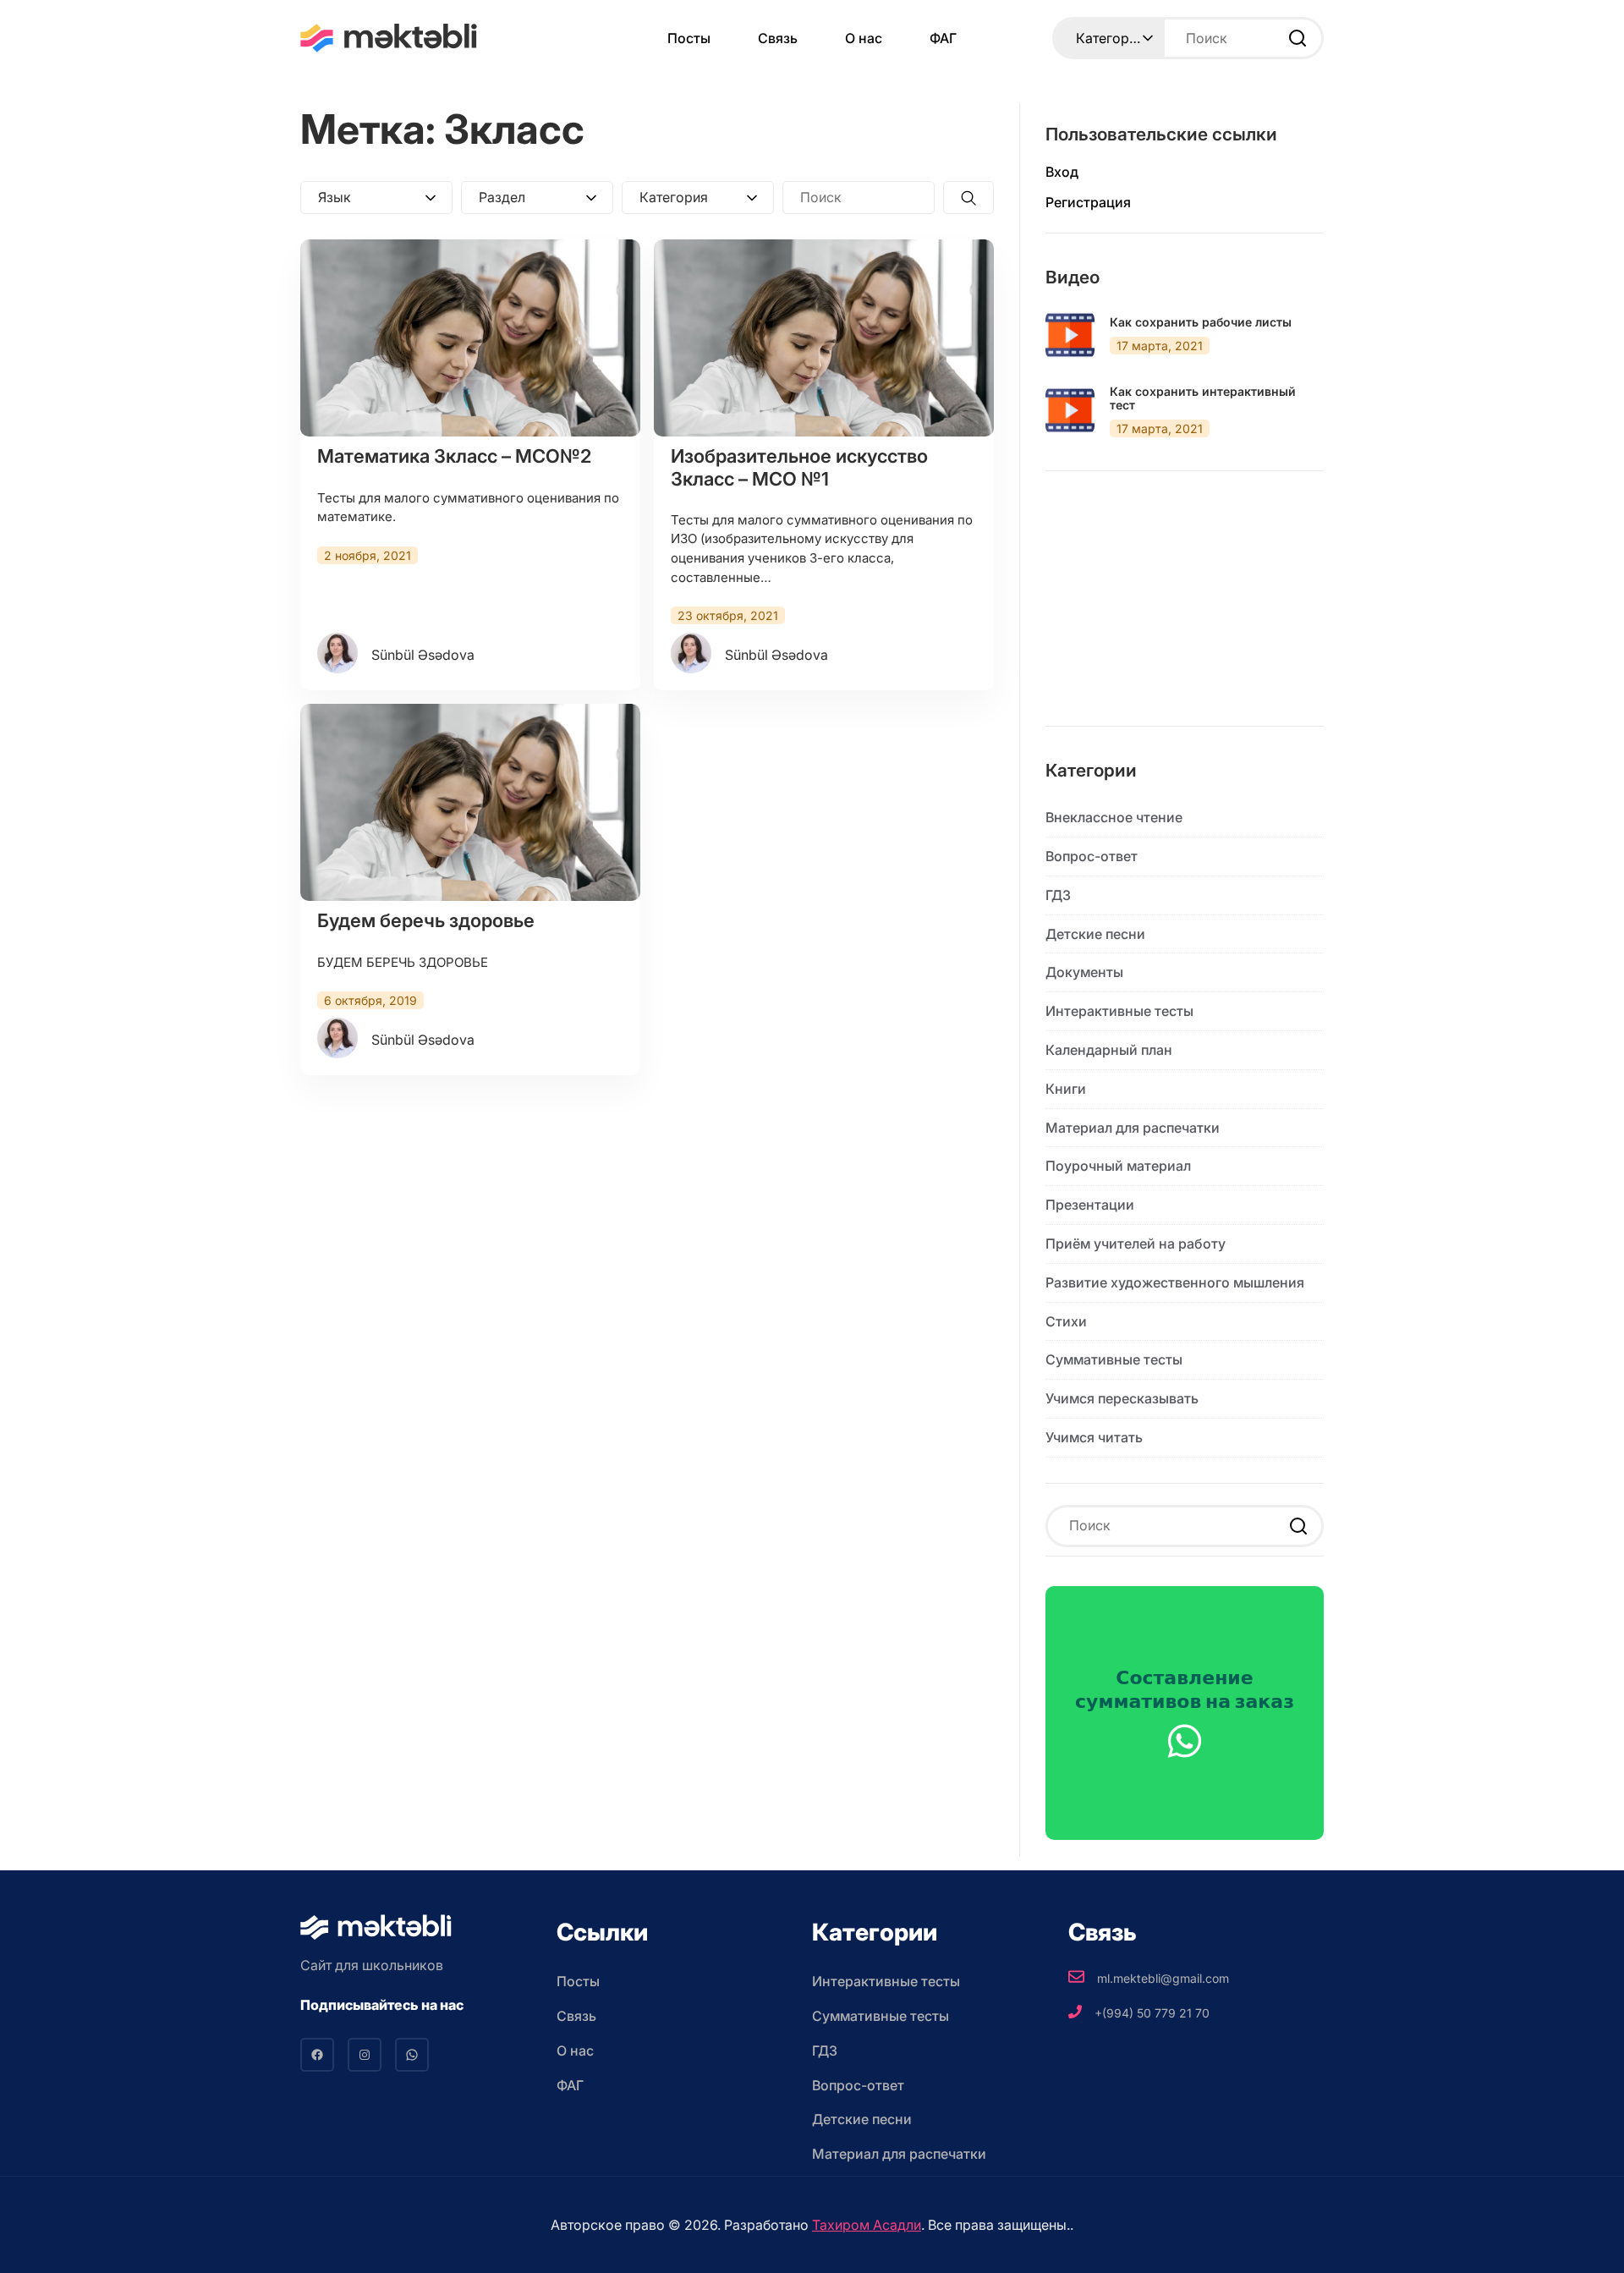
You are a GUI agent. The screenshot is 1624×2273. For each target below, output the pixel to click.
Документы (1084, 972)
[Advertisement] (1185, 612)
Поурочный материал (1118, 1166)
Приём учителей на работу (1136, 1244)
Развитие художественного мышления (1175, 1282)
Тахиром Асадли (867, 2225)
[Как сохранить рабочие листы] (1070, 335)
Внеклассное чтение (1114, 817)
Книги (1066, 1089)
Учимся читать (1094, 1437)
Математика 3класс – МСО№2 (454, 456)
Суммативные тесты (1114, 1359)
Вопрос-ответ (1092, 856)
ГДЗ (1058, 895)
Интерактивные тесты (1119, 1011)
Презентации (1090, 1205)
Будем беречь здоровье (426, 920)
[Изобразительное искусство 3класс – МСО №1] (824, 338)
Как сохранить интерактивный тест (1203, 399)
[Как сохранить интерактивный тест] (1070, 410)
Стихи (1066, 1321)
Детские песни (1095, 934)
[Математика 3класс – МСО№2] (470, 338)
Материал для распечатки (1133, 1128)
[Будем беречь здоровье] (470, 802)
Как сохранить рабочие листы (1201, 322)
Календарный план (1109, 1050)
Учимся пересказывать (1122, 1398)
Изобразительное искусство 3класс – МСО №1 (799, 467)
